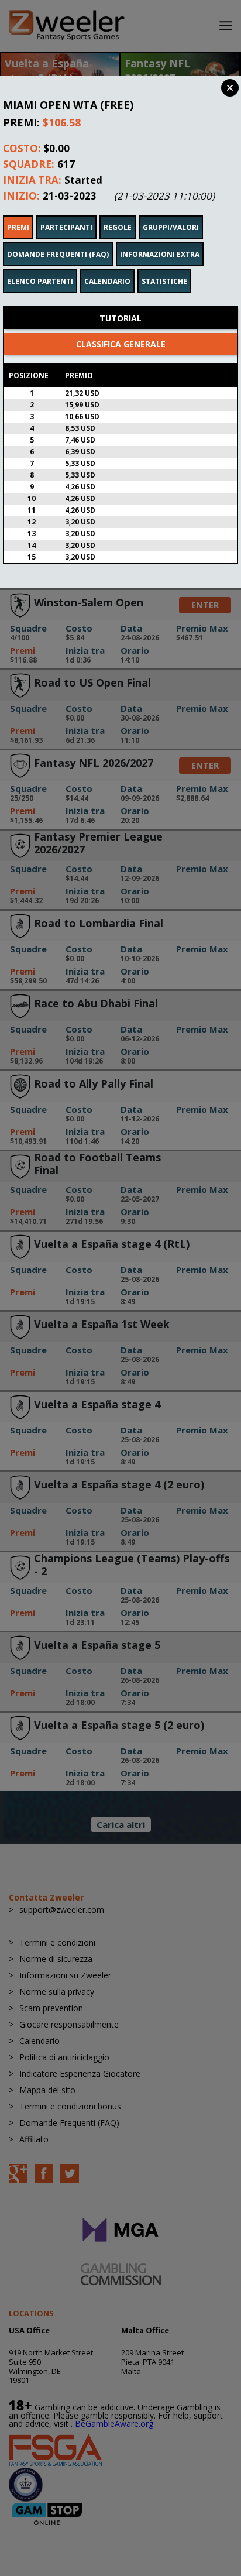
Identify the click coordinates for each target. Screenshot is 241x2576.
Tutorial (120, 318)
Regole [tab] (118, 227)
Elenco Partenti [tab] (40, 281)
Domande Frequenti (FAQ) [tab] (58, 254)
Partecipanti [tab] (66, 227)
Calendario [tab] (107, 281)
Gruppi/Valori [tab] (171, 227)
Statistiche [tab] (164, 281)
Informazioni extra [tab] (160, 254)
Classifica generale (121, 344)
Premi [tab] (18, 227)
